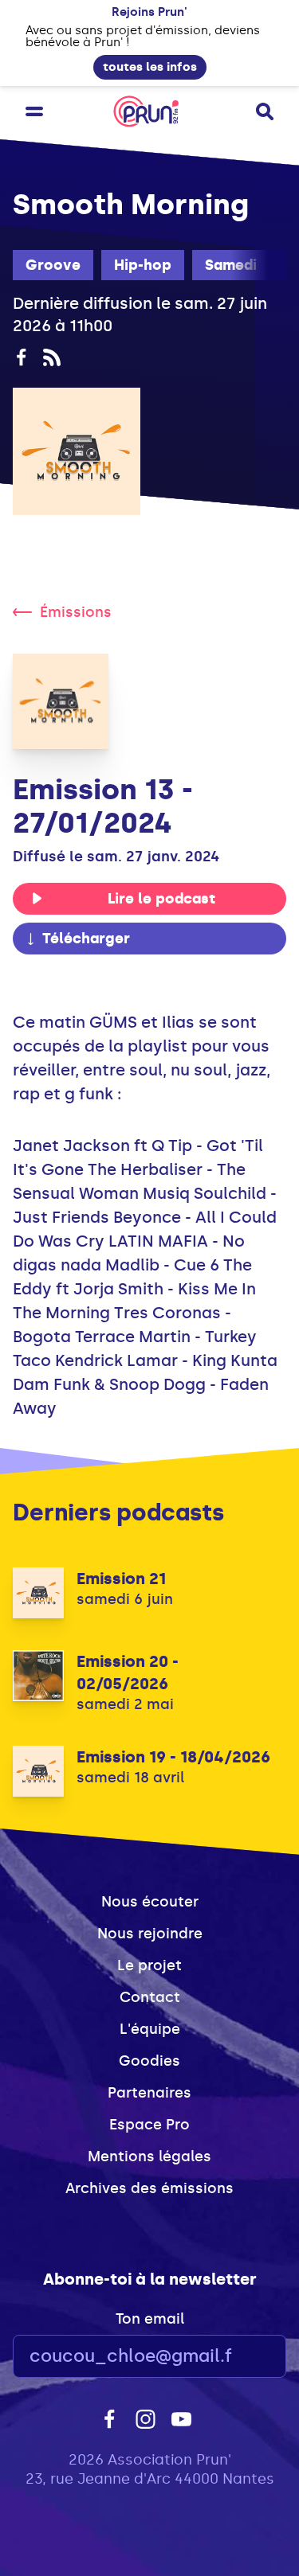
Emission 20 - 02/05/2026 (128, 1672)
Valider (230, 2357)
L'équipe (150, 2029)
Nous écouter (150, 1902)
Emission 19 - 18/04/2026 (173, 1757)
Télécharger (86, 939)
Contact (150, 1997)
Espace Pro (149, 2125)
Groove (53, 265)
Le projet (149, 1965)
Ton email (150, 2319)
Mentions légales (149, 2156)
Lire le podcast (161, 899)
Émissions (76, 612)
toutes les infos (150, 67)
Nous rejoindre (150, 1934)
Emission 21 (121, 1579)
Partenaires (149, 2093)
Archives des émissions (149, 2188)
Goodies (149, 2061)
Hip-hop (143, 265)
